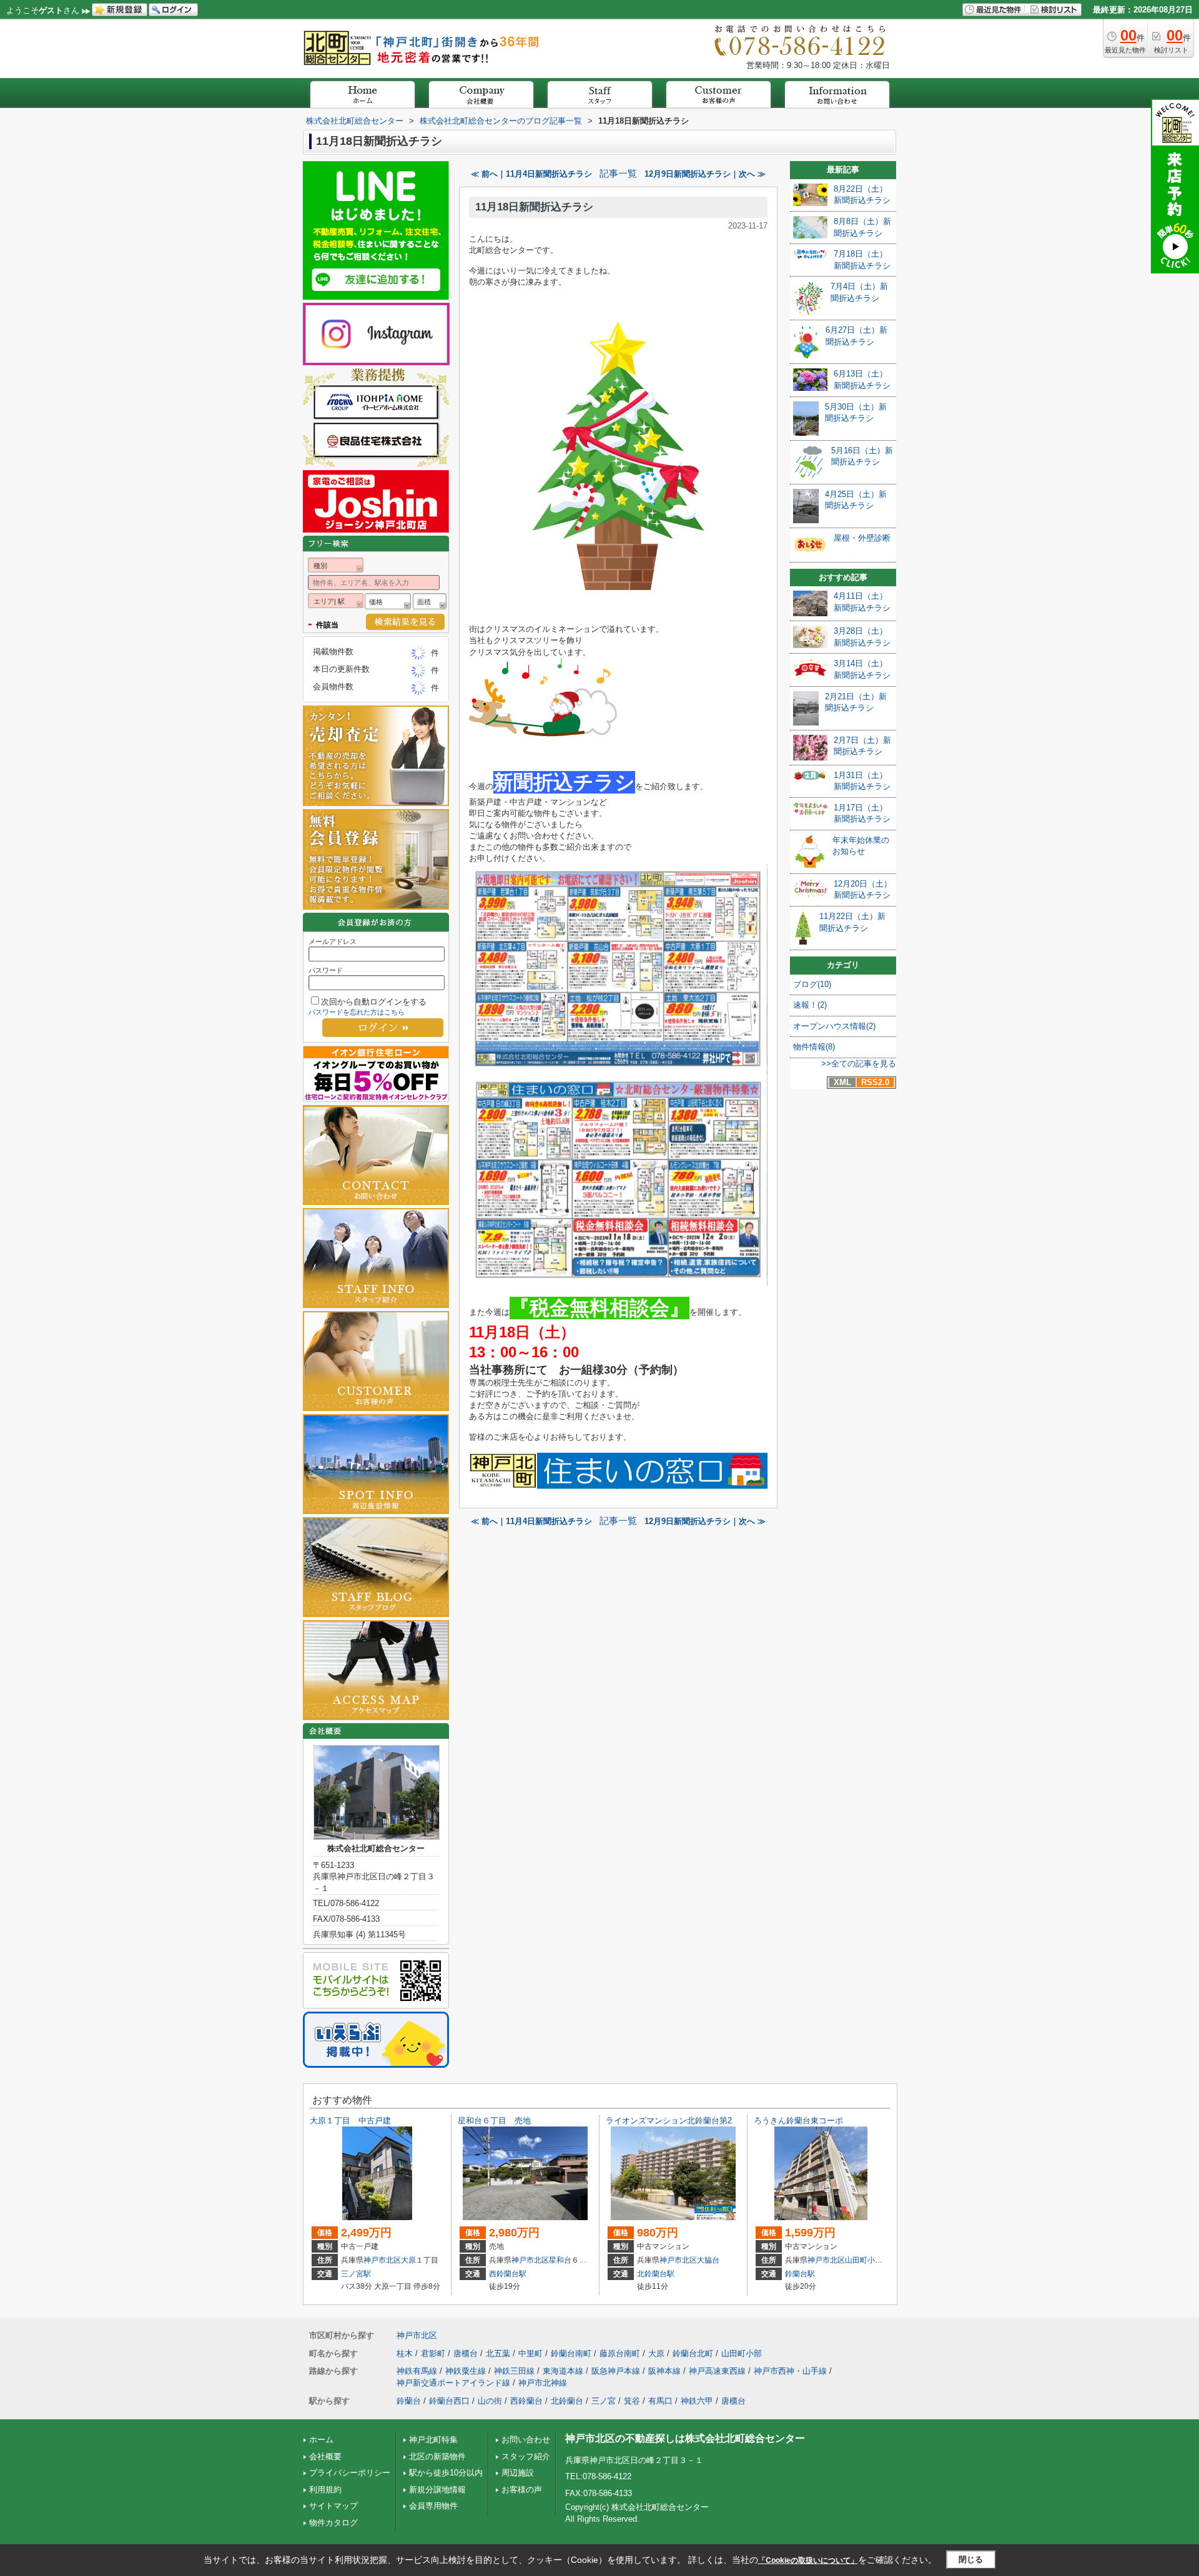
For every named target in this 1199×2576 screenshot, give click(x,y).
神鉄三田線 (514, 2371)
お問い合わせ (526, 2440)
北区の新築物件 (437, 2456)
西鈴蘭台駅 (508, 2274)
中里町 (530, 2353)
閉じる (971, 2559)
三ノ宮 (604, 2401)
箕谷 (632, 2401)
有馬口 (660, 2401)
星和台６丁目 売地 (494, 2121)
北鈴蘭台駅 (656, 2274)
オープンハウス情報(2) (834, 1026)
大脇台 (708, 2260)
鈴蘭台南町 (571, 2353)
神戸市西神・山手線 (790, 2371)
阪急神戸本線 (616, 2371)
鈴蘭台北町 (693, 2353)
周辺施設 (518, 2473)
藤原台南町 (620, 2353)
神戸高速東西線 (717, 2371)
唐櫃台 (466, 2353)
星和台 (560, 2260)
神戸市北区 (382, 2260)
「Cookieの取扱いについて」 (808, 2560)
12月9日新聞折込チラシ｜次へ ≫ (705, 174)
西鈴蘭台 (526, 2401)
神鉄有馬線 (417, 2371)
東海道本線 (563, 2371)
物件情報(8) (814, 1047)
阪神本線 (664, 2371)
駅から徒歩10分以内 (446, 2473)
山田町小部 (864, 2260)
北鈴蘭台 (567, 2401)
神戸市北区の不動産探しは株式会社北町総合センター (685, 2438)
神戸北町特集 (433, 2440)
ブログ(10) (812, 984)
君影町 (433, 2353)
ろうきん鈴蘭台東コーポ (798, 2121)
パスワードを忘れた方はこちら (357, 1012)
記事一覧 (618, 174)
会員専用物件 (433, 2506)
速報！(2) (810, 1005)
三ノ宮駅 (356, 2274)
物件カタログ (333, 2523)
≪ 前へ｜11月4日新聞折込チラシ (531, 174)
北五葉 (498, 2353)
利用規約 (325, 2490)
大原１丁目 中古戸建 (350, 2121)
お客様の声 (522, 2490)
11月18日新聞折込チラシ (534, 207)
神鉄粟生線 (466, 2371)
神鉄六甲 (697, 2401)
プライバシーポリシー (350, 2473)
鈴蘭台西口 (449, 2401)
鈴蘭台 (409, 2401)
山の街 (490, 2401)
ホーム (321, 2440)
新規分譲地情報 (437, 2490)
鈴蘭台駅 (800, 2274)
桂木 (405, 2353)
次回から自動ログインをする (374, 1002)
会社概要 (325, 2456)
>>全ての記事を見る (859, 1064)
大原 (408, 2260)
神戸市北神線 (543, 2383)
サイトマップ (333, 2506)
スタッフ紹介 (526, 2456)
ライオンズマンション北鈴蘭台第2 (669, 2121)
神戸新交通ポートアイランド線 (453, 2383)
